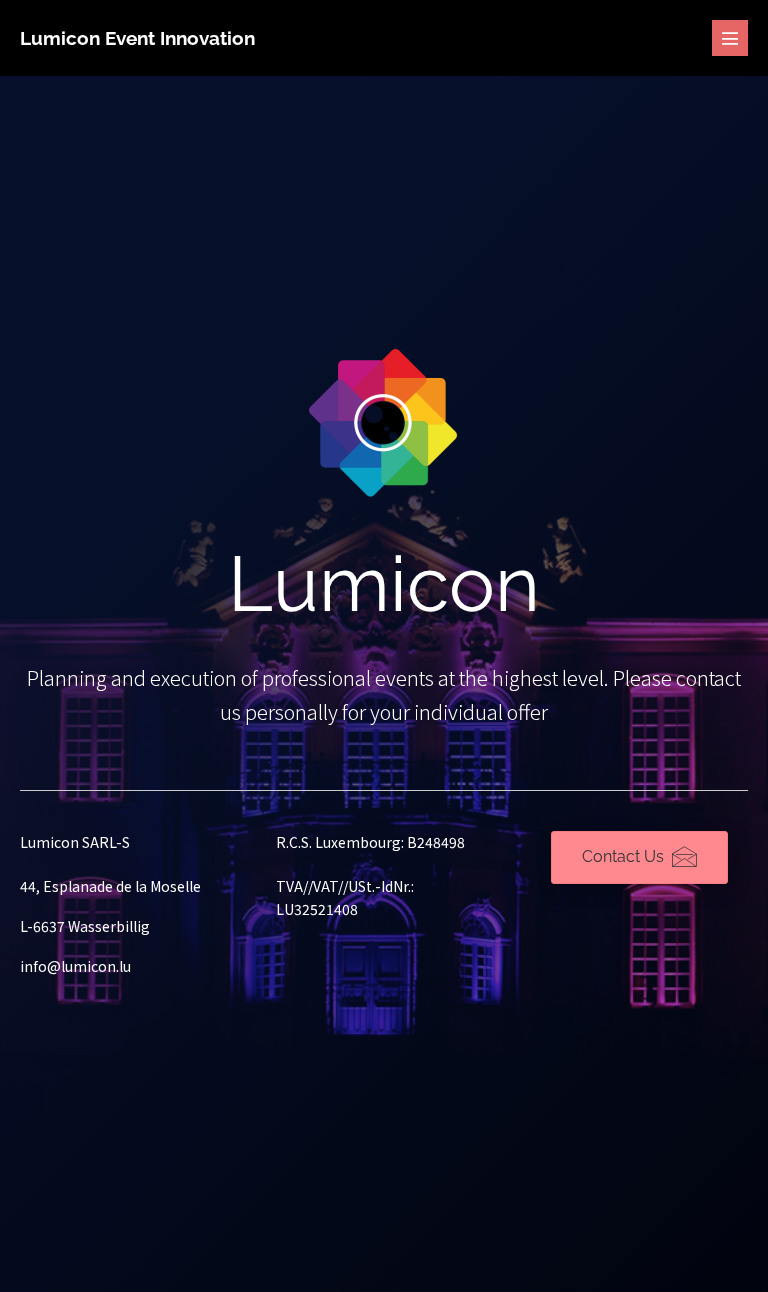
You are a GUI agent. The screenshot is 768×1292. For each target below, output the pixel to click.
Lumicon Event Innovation (137, 38)
